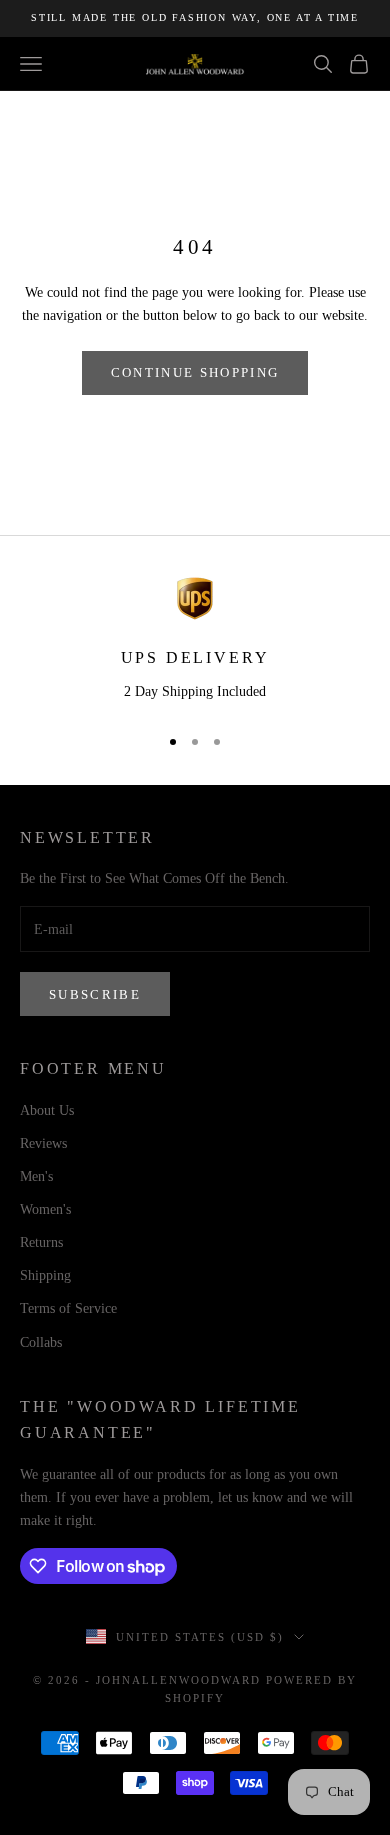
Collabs (41, 1342)
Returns (41, 1242)
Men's (36, 1176)
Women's (45, 1209)
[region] (195, 641)
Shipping (45, 1275)
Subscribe (95, 994)
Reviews (43, 1143)
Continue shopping (195, 372)
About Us (47, 1110)
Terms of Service (68, 1308)
